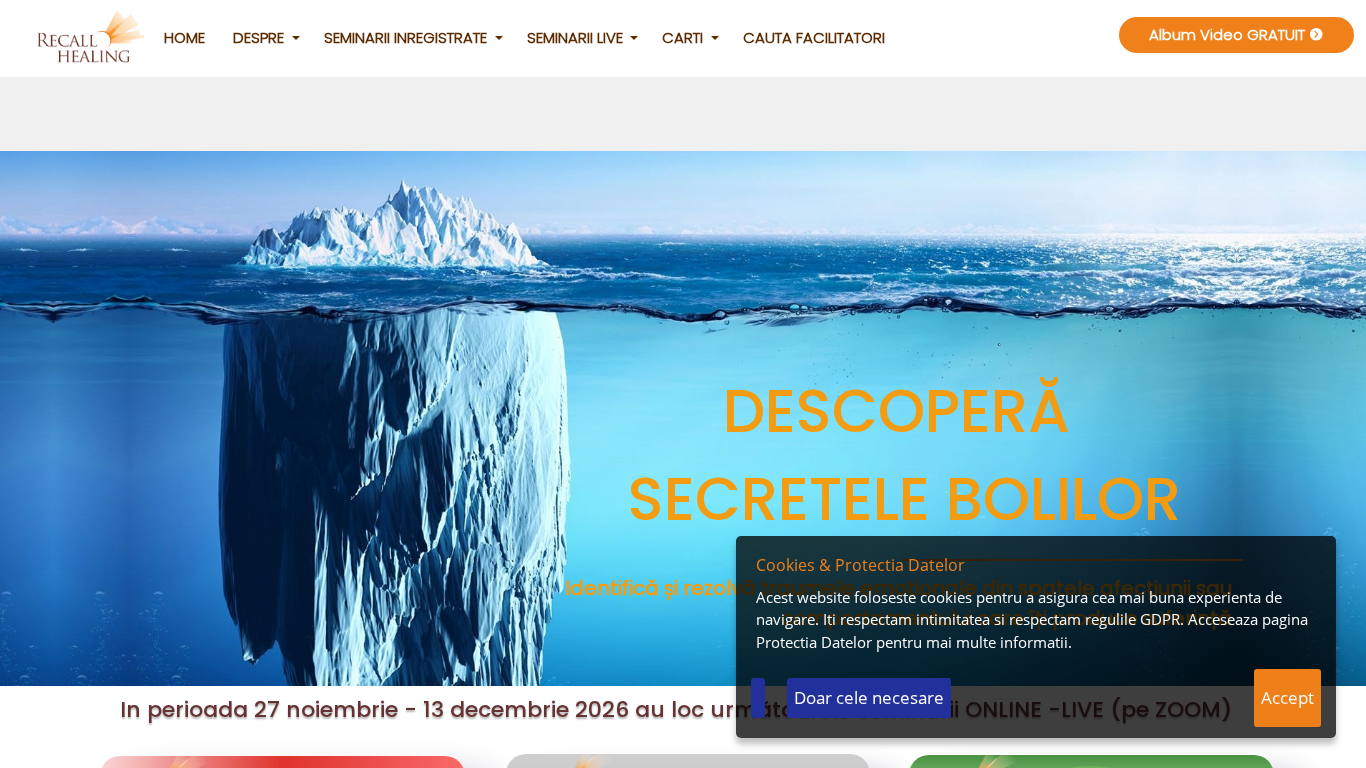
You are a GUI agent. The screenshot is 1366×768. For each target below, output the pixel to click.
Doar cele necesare (869, 697)
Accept (1287, 697)
